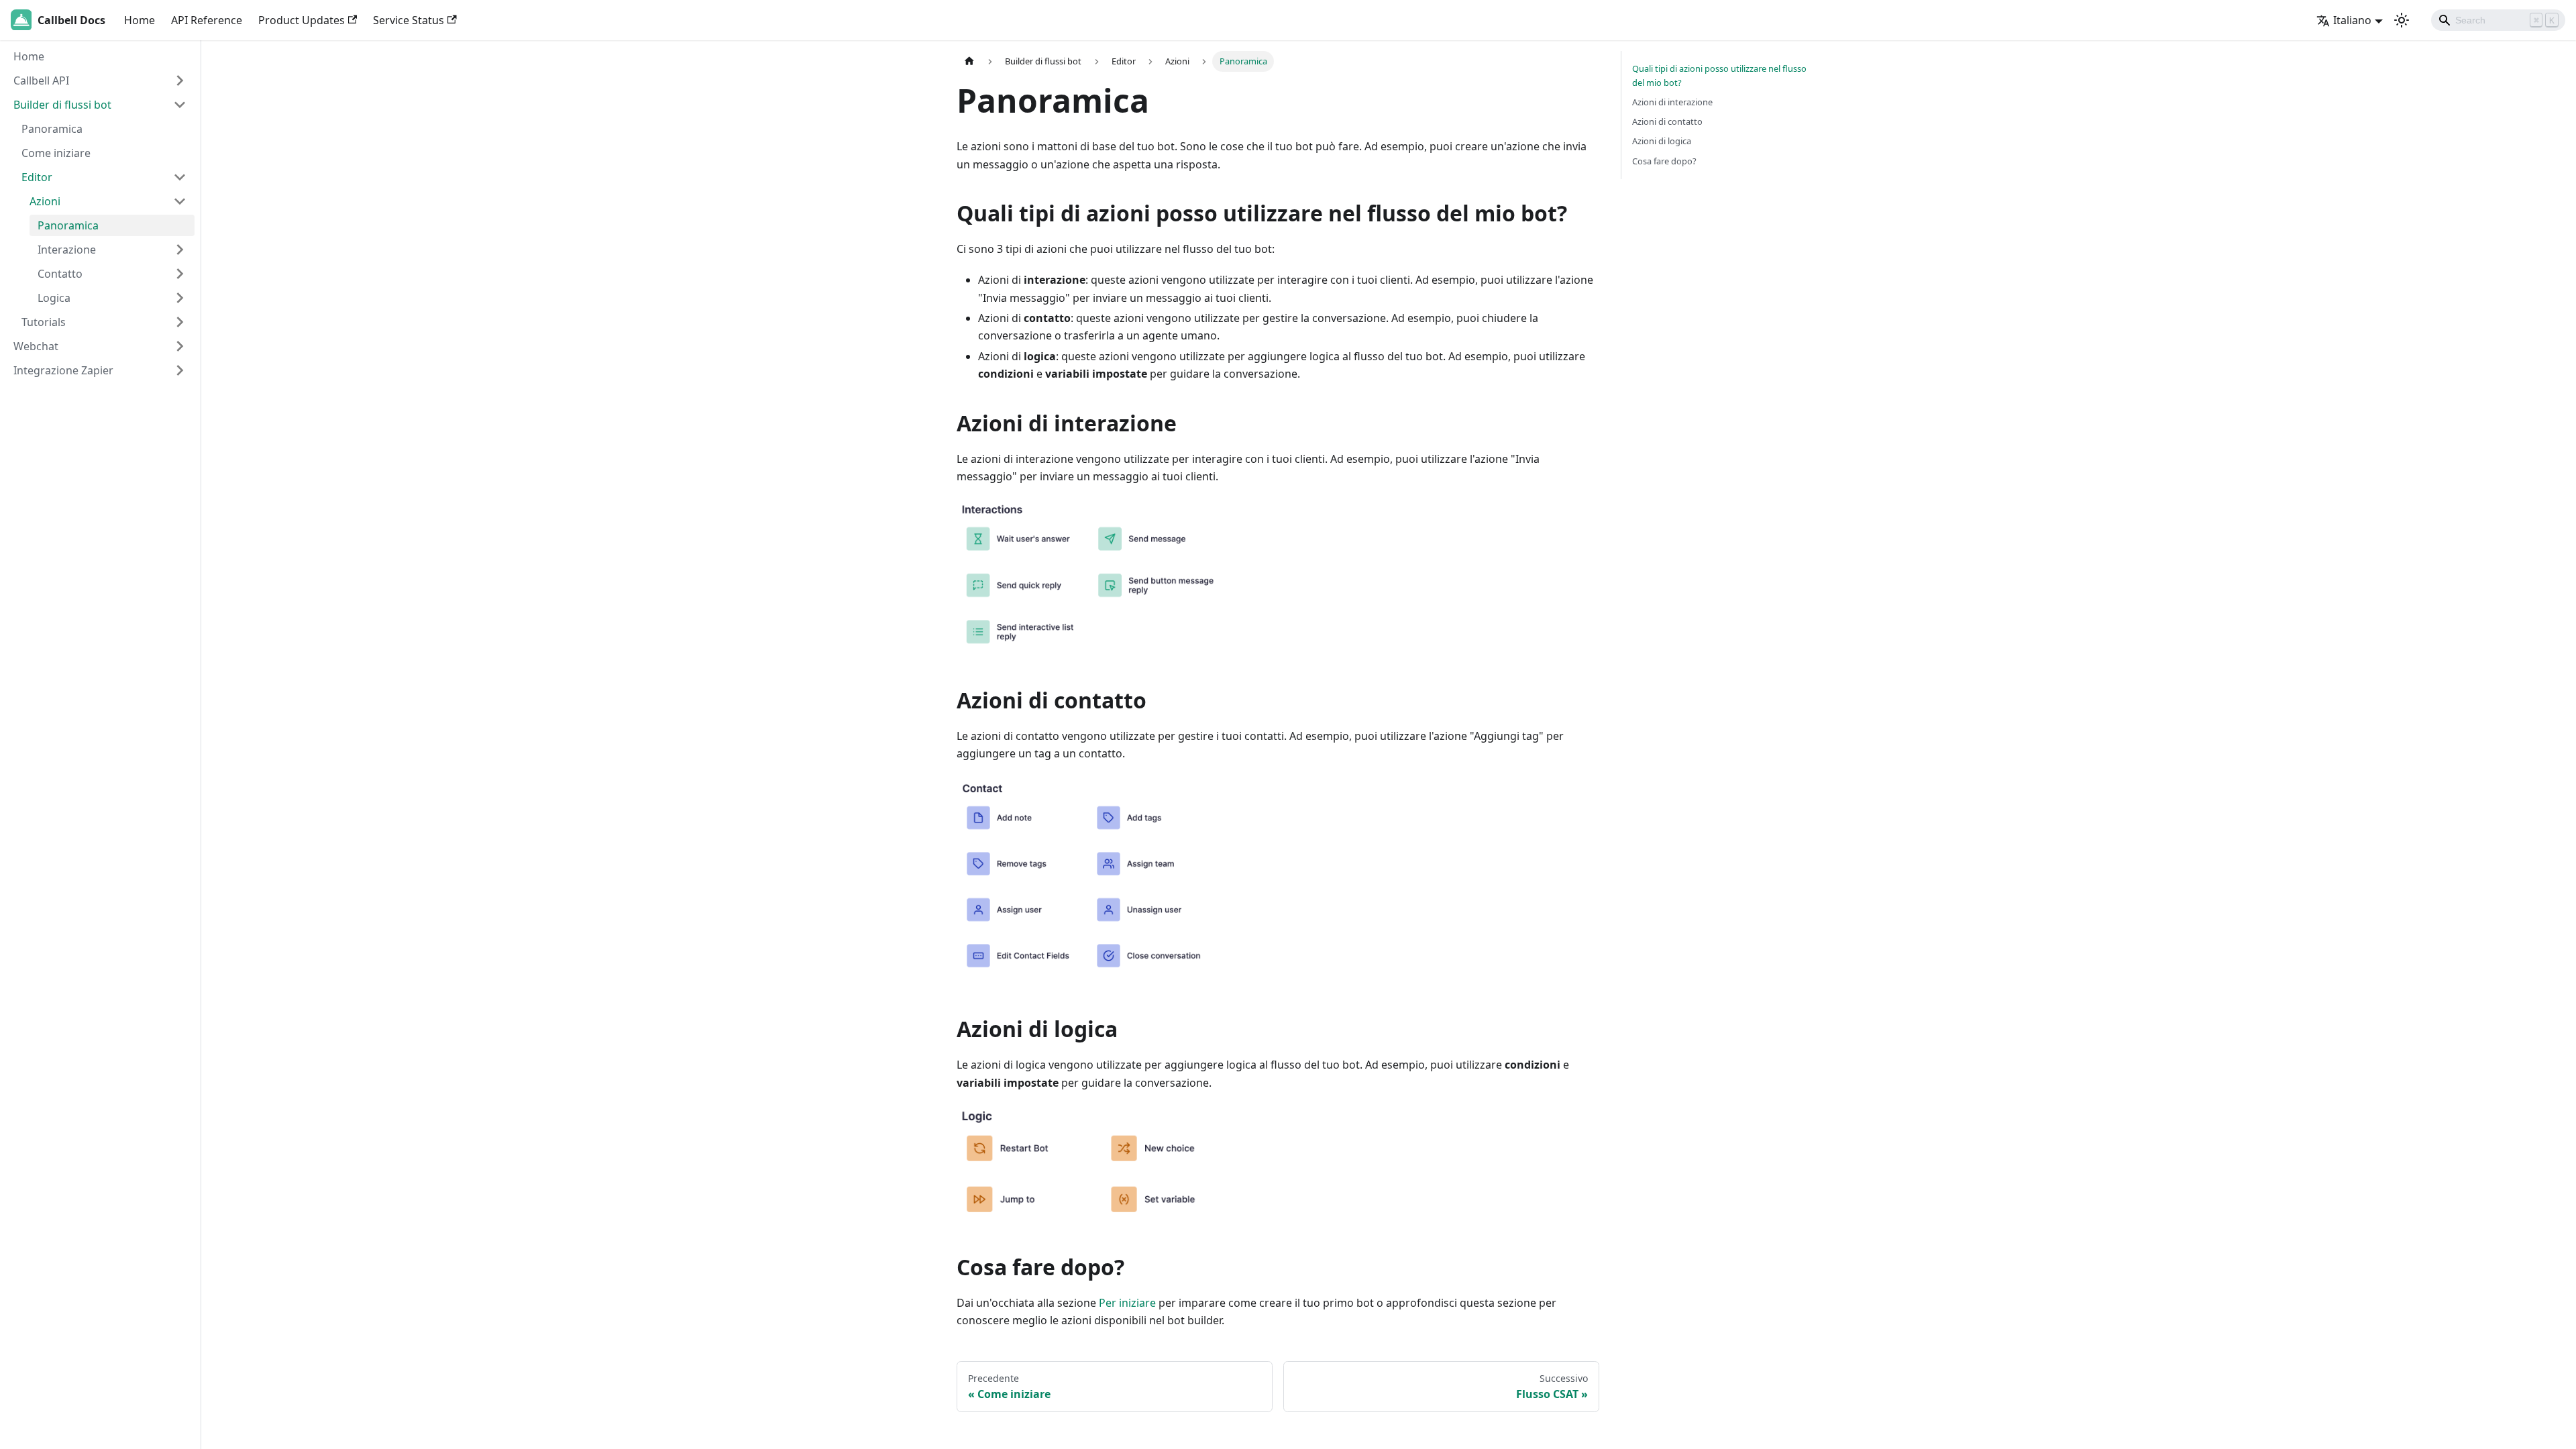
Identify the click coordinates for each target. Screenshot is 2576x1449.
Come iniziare (56, 153)
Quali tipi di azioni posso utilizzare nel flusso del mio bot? (1719, 75)
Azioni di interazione (1672, 102)
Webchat (36, 346)
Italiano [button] (2352, 20)
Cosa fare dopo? (1664, 161)
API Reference (207, 20)
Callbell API (41, 80)
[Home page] (969, 61)
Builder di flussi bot (62, 105)
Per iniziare (1127, 1303)
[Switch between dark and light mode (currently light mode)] (2402, 20)
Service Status (409, 20)
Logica (54, 298)
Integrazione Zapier (63, 370)
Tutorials (44, 322)
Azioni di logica (1662, 141)
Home (140, 20)
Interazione (67, 250)
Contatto (60, 274)
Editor (37, 177)
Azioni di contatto (1667, 121)
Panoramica (52, 129)
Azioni (45, 201)
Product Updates (302, 20)
